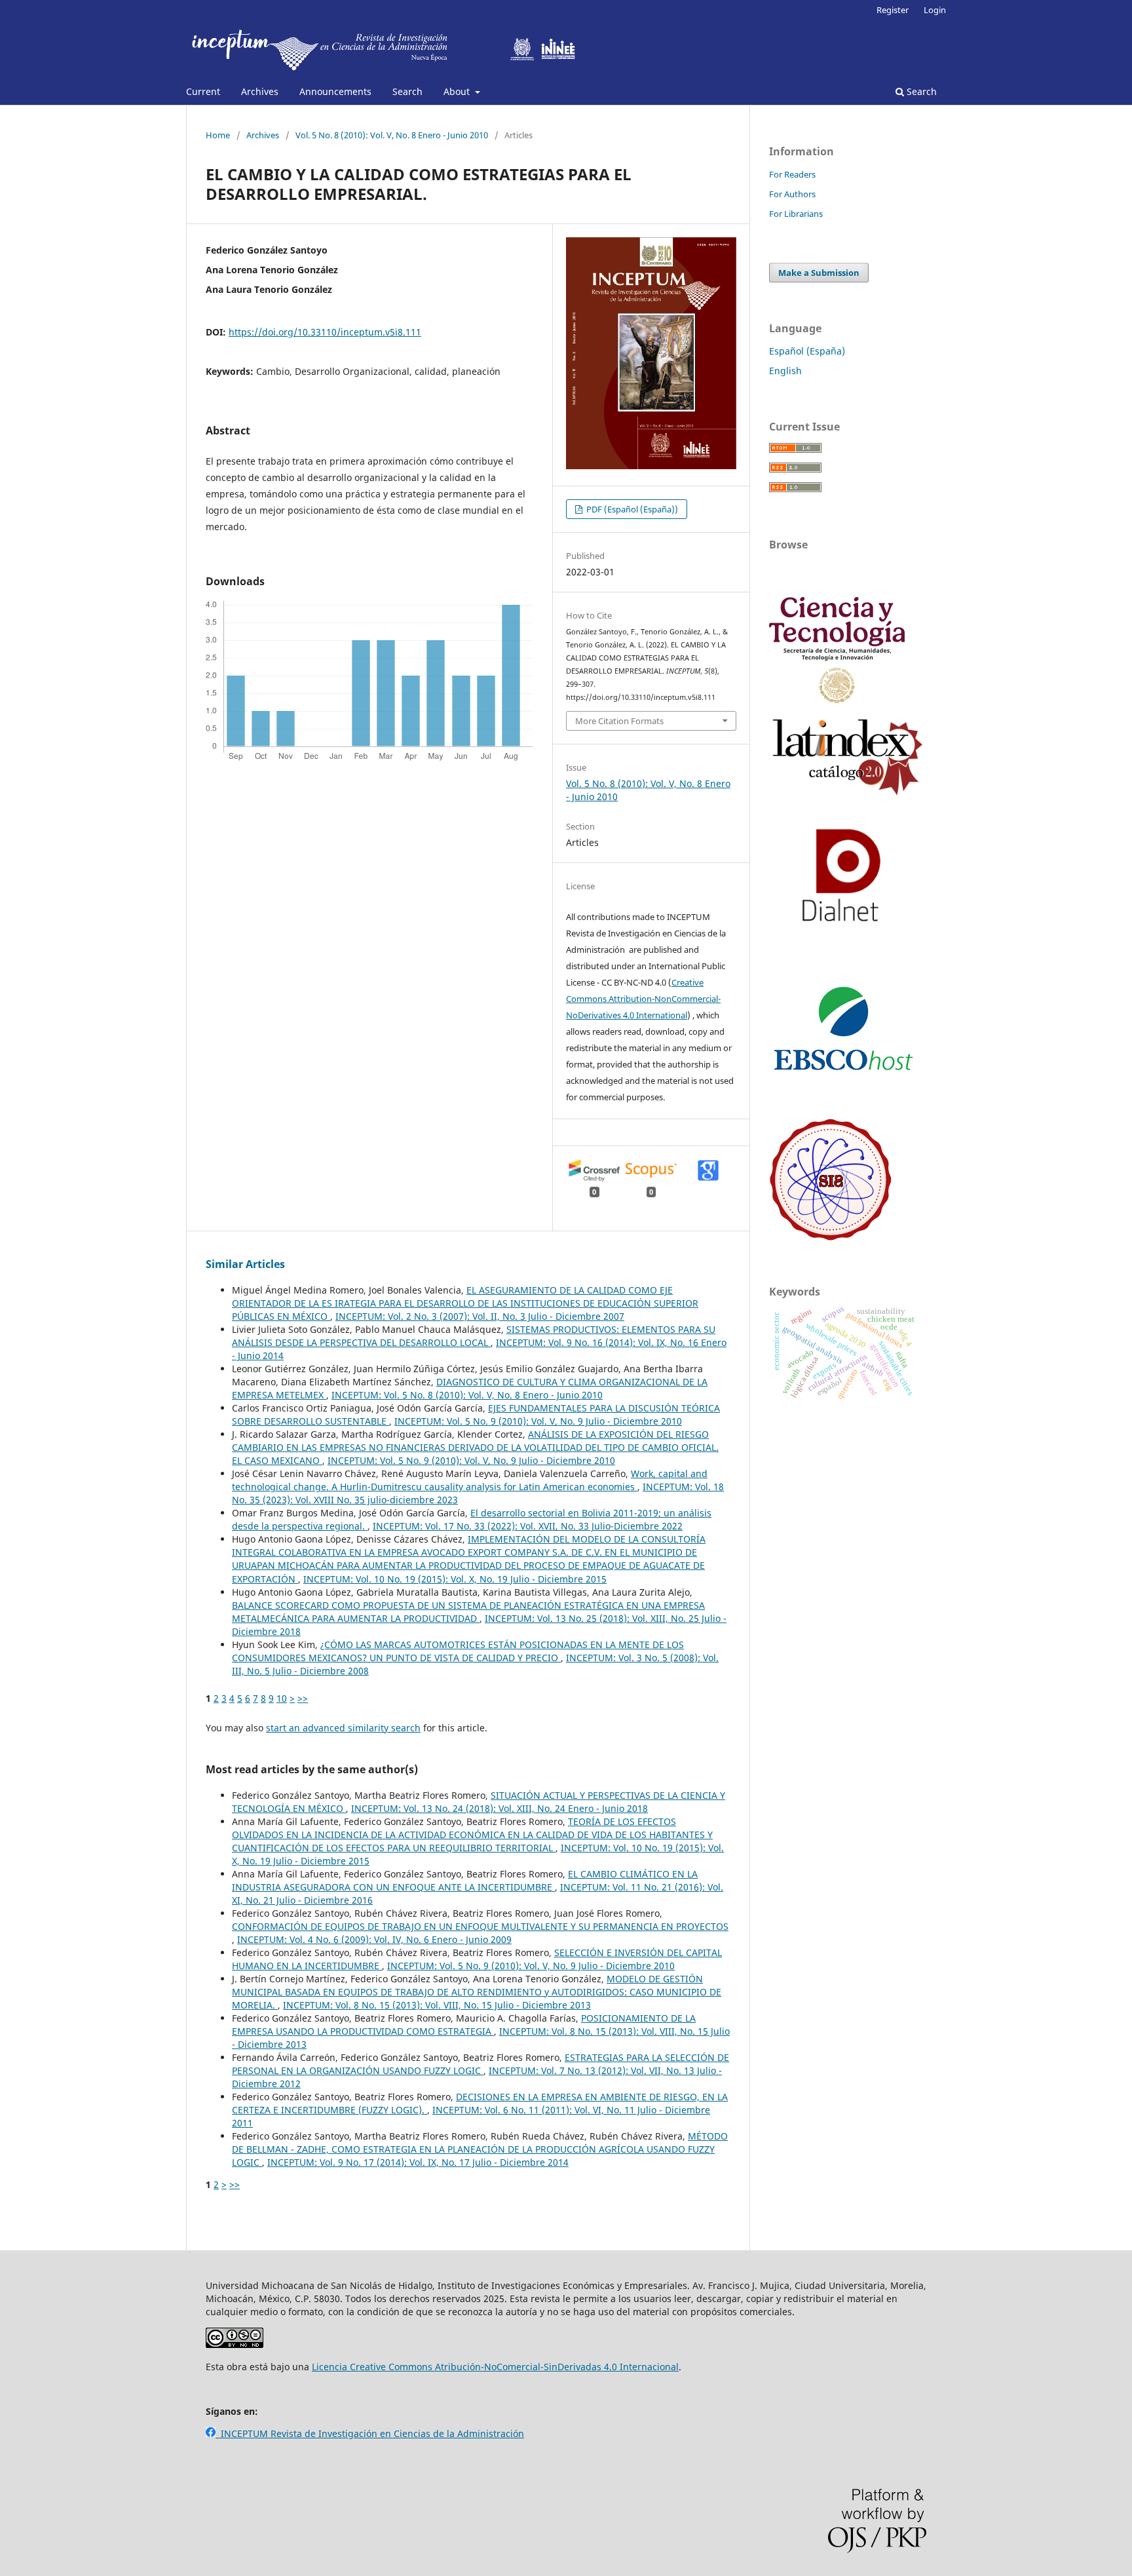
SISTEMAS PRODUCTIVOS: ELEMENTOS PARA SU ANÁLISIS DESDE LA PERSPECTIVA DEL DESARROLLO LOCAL (474, 1336)
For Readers (792, 174)
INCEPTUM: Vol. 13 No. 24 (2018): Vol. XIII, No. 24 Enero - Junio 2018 (500, 1808)
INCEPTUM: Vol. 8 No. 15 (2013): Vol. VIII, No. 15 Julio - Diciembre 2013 (437, 2005)
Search (407, 91)
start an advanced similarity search (343, 1728)
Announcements (335, 91)
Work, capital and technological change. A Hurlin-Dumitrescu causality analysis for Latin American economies (470, 1480)
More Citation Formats (619, 721)
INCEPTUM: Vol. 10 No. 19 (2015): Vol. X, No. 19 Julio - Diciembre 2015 (455, 1579)
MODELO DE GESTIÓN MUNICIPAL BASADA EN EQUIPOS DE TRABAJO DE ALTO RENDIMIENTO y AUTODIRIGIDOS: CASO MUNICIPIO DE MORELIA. (477, 1992)
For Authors (792, 194)
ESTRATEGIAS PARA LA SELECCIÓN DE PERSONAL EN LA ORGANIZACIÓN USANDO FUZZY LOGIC (481, 2064)
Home (218, 135)
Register (893, 10)
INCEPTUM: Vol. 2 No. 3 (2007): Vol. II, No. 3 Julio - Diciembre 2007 (480, 1316)
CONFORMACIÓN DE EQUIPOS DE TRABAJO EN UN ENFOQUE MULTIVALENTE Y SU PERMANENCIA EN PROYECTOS (480, 1926)
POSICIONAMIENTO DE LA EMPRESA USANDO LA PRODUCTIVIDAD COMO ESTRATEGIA (464, 2025)
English (785, 371)
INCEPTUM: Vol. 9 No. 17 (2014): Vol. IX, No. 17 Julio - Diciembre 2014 (418, 2162)
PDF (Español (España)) (631, 509)
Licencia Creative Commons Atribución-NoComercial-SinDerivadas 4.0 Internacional (495, 2367)
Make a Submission (819, 273)
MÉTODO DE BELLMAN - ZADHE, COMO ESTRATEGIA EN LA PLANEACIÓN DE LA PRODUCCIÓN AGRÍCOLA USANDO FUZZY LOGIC (480, 2149)
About (458, 91)
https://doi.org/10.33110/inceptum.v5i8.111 (325, 332)
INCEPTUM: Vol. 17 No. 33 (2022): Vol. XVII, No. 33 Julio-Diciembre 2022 (528, 1526)
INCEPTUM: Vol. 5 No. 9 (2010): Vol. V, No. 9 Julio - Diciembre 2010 (538, 1421)
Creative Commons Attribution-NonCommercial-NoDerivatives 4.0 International (643, 999)
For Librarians (796, 214)
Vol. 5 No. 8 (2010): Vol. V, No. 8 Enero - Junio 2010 (392, 135)
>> (303, 1698)
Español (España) (807, 351)
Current (203, 91)
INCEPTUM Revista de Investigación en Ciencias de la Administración (370, 2433)
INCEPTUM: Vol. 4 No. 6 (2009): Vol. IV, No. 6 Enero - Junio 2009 (374, 1939)
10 (282, 1698)
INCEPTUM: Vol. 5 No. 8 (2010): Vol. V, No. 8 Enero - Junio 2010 (467, 1395)
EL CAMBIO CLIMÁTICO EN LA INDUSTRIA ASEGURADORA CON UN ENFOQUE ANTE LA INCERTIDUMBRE (465, 1880)
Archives (260, 91)
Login (935, 10)
